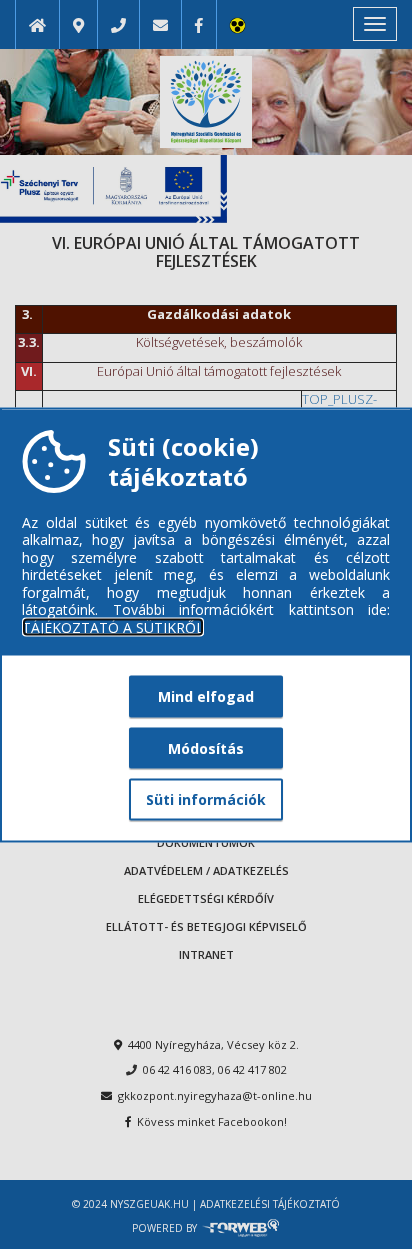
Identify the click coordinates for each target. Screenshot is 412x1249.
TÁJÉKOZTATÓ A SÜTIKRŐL (113, 627)
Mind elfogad (206, 696)
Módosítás (206, 747)
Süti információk (206, 799)
